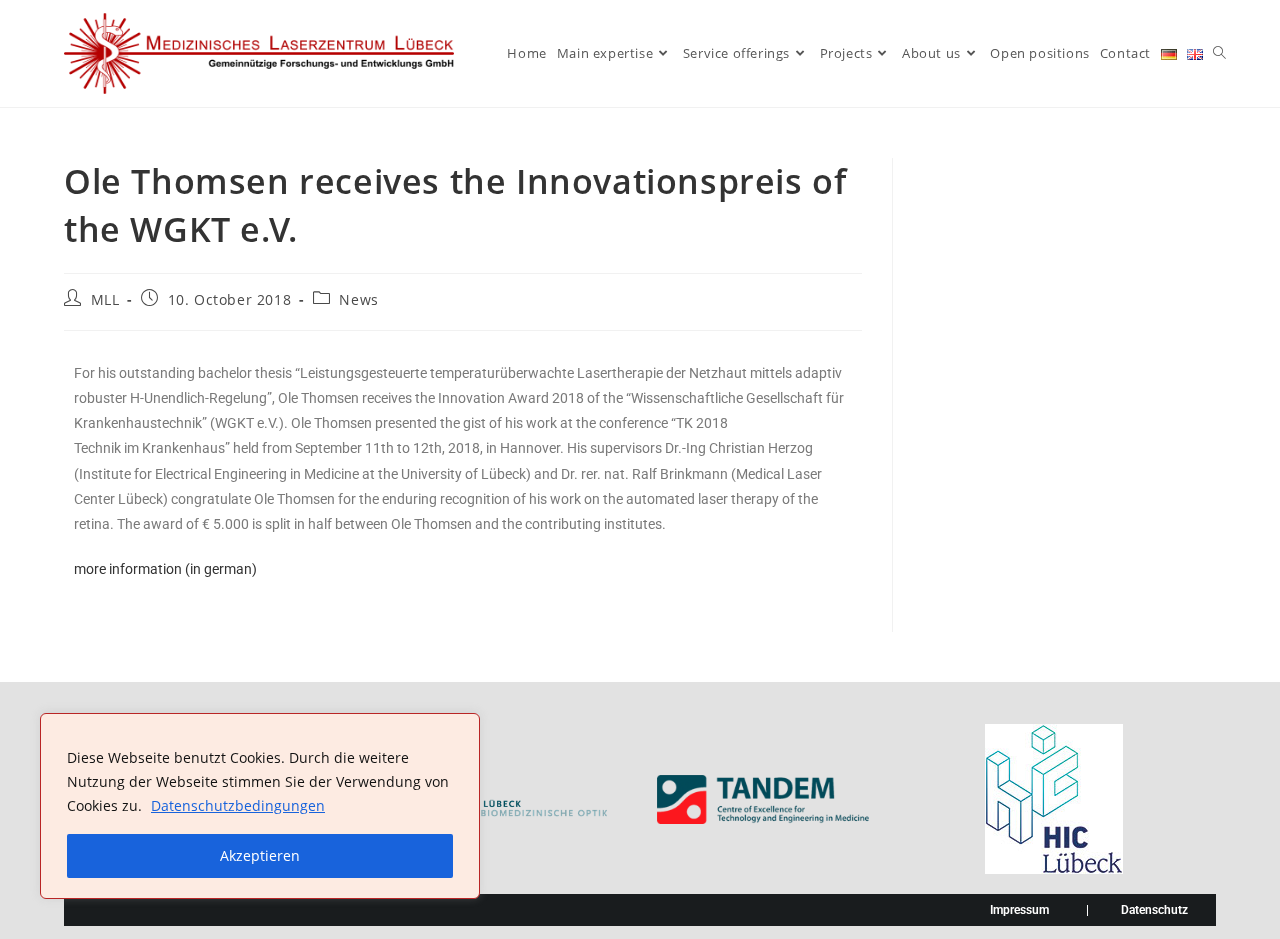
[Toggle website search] (1219, 53)
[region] (260, 806)
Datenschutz (1154, 910)
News (358, 299)
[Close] (459, 730)
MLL (105, 299)
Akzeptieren (260, 855)
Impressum (1019, 910)
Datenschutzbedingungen (238, 805)
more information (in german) (165, 569)
